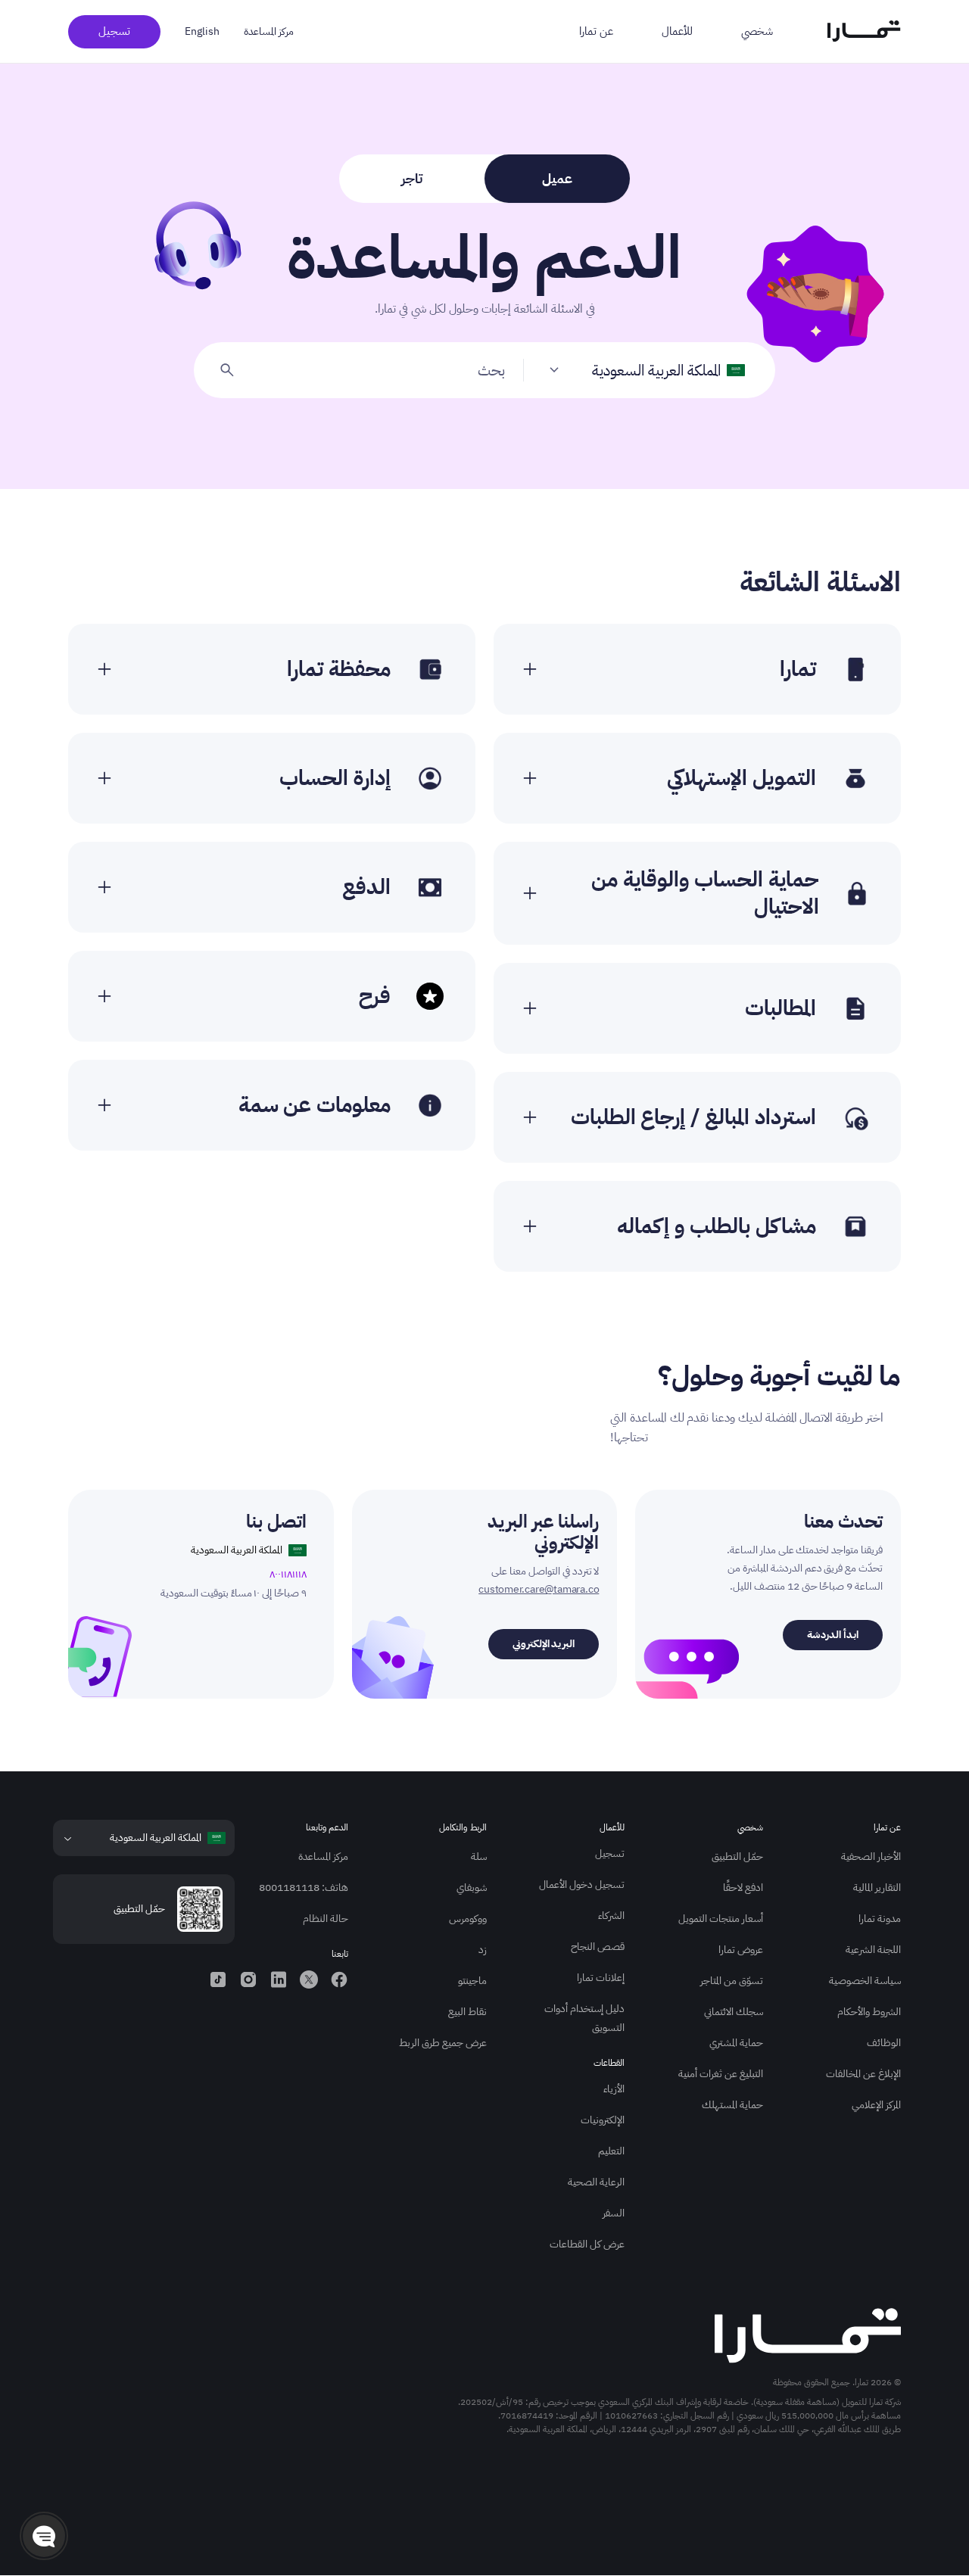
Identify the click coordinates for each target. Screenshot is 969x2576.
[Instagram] (248, 1980)
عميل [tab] (557, 178)
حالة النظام (326, 1919)
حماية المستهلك (732, 2105)
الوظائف (884, 2043)
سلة (479, 1856)
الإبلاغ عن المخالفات (863, 2074)
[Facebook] (339, 1980)
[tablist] (484, 179)
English (202, 31)
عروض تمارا (741, 1950)
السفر (614, 2213)
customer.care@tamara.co (539, 1589)
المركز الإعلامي (876, 2105)
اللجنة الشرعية (873, 1950)
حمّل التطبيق (737, 1856)
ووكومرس (468, 1919)
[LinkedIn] (279, 1980)
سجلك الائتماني (734, 2012)
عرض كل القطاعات (587, 2244)
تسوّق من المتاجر (732, 1981)
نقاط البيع (467, 2012)
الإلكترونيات (603, 2120)
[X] (309, 1980)
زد (483, 1950)
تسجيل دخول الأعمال (582, 1884)
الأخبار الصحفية (871, 1856)
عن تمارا (596, 31)
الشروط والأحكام (869, 2012)
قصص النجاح (598, 1947)
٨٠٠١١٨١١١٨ (288, 1574)
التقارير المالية (877, 1888)
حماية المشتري (736, 2043)
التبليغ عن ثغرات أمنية (721, 2074)
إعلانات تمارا (601, 1978)
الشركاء (611, 1916)
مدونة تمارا (880, 1919)
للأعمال (677, 31)
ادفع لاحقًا (743, 1888)
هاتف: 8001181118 (304, 1888)
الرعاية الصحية (596, 2182)
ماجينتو (472, 1981)
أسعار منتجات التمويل (721, 1919)
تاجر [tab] (412, 178)
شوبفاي (472, 1888)
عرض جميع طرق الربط (443, 2043)
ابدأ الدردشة (833, 1635)
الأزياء (614, 2089)
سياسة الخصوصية (865, 1981)
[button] (44, 2536)
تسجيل (114, 31)
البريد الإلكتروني (544, 1644)
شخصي (757, 31)
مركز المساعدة (269, 31)
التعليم (611, 2151)
